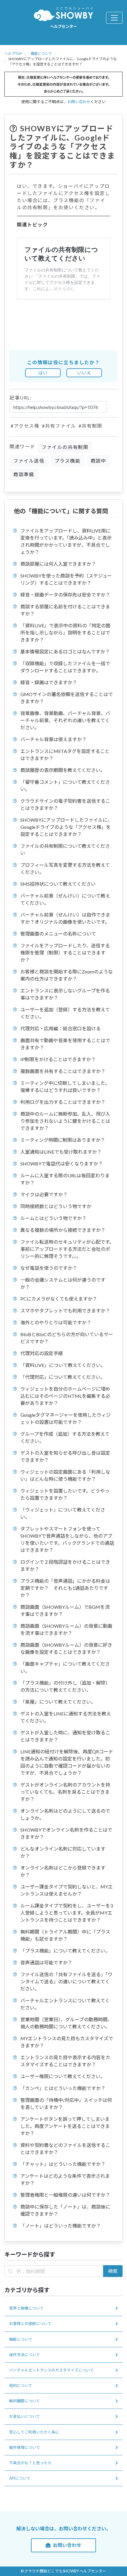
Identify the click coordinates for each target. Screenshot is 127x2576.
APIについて (20, 2478)
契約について (21, 2385)
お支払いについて (25, 2416)
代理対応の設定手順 (42, 1353)
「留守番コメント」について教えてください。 (65, 785)
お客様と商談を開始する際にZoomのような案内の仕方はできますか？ (67, 975)
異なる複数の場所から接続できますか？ (63, 1230)
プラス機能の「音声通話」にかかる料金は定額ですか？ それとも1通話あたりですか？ (65, 1588)
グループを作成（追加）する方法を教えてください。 (65, 1437)
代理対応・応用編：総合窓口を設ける (61, 1028)
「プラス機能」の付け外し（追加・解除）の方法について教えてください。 (65, 1686)
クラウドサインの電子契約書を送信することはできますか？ (65, 804)
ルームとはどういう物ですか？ (53, 1218)
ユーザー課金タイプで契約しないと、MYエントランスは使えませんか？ (67, 1890)
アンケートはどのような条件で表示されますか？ (65, 2179)
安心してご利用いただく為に (34, 2432)
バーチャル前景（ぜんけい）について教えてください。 (65, 899)
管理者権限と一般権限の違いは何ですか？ (65, 2195)
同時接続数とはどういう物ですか (56, 1206)
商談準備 (24, 474)
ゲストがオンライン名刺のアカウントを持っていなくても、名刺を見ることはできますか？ (65, 1792)
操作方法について (25, 2355)
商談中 (98, 461)
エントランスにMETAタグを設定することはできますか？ (65, 755)
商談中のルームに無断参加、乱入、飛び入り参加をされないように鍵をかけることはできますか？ (65, 1121)
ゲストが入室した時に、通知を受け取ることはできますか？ (65, 1736)
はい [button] (43, 373)
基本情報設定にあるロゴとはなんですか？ (65, 651)
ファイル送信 (29, 461)
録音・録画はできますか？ (49, 682)
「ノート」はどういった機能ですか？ (61, 2226)
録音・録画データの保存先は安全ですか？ (65, 595)
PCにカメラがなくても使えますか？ (59, 1299)
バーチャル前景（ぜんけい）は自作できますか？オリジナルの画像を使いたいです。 (65, 918)
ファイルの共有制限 (65, 447)
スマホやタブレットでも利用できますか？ (65, 1311)
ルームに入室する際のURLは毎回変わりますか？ (65, 1179)
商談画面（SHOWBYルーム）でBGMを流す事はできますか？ (65, 1610)
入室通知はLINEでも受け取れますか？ (61, 1152)
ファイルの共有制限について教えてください (65, 849)
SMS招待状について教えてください (58, 884)
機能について (41, 53)
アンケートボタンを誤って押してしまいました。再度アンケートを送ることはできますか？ (65, 2126)
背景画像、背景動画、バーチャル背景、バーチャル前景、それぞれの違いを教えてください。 (65, 720)
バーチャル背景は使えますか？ (53, 739)
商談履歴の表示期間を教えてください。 (63, 770)
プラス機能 (68, 461)
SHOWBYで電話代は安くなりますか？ (62, 1164)
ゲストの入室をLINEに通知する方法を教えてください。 (66, 1717)
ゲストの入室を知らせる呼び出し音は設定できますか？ (65, 1456)
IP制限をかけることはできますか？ (58, 1059)
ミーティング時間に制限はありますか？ (63, 1140)
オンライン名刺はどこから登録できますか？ (63, 1871)
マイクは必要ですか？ (44, 1194)
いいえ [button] (84, 373)
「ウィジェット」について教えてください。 (63, 1513)
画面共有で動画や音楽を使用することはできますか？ (65, 1044)
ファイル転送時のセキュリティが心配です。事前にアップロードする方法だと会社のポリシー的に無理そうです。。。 (67, 1249)
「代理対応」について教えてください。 (63, 1377)
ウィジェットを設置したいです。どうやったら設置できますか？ (65, 1494)
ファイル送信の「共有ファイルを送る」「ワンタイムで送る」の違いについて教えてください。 (66, 1981)
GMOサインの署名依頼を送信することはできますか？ (67, 698)
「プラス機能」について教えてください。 (65, 1951)
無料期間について (25, 2401)
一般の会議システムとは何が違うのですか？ (63, 1283)
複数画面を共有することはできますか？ (63, 1071)
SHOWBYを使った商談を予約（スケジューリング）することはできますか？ (66, 579)
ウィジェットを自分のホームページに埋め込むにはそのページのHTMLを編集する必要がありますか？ (65, 1396)
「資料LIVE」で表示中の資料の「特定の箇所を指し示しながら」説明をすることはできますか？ (65, 633)
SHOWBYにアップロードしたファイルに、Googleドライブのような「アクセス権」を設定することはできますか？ (66, 827)
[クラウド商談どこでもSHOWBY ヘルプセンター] (63, 14)
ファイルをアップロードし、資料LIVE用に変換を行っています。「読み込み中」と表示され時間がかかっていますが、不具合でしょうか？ (66, 541)
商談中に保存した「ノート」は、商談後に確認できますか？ (65, 2210)
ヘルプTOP (13, 53)
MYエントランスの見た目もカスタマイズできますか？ (67, 2042)
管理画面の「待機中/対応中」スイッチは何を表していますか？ (66, 2104)
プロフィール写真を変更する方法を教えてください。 (65, 868)
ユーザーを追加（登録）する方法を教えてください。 (65, 1013)
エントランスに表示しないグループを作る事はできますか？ (65, 994)
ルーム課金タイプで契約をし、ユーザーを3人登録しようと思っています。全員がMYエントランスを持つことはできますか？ (67, 1913)
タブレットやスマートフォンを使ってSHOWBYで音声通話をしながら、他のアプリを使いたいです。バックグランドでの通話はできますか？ (67, 1539)
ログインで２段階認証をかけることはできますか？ (65, 1565)
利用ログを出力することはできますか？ (63, 1102)
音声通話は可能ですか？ (46, 1962)
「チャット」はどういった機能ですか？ (63, 2164)
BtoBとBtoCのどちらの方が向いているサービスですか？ (67, 1338)
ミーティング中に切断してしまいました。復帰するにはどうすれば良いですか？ (65, 1086)
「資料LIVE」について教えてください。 (63, 1365)
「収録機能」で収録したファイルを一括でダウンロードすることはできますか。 (65, 667)
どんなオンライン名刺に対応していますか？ (63, 1852)
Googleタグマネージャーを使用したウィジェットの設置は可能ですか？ (66, 1418)
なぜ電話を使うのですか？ (49, 1268)
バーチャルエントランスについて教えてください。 (65, 2004)
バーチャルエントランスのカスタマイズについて (51, 2370)
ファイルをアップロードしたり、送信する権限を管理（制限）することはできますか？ (65, 953)
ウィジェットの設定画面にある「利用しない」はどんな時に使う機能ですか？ (65, 1475)
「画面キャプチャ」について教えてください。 (65, 1667)
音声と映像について (26, 2308)
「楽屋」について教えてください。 (58, 1702)
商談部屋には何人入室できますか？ (58, 564)
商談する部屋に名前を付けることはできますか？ (65, 610)
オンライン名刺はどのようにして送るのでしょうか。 (65, 1814)
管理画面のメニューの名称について (58, 934)
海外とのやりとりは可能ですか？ (56, 1322)
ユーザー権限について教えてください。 (63, 2076)
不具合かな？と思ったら (30, 2463)
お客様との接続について (30, 2324)
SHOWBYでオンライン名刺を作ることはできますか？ (66, 1833)
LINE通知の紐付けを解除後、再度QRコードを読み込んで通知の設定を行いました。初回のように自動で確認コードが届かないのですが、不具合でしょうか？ (67, 1762)
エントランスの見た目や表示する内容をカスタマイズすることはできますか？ (65, 2061)
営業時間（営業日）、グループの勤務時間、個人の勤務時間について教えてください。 (66, 2023)
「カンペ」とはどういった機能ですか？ (63, 2088)
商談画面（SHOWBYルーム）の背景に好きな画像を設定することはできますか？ (66, 1648)
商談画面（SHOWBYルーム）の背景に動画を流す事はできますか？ (66, 1629)
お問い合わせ (79, 102)
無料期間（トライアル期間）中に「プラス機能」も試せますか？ (65, 1935)
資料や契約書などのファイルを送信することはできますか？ (65, 2149)
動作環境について (25, 2447)
